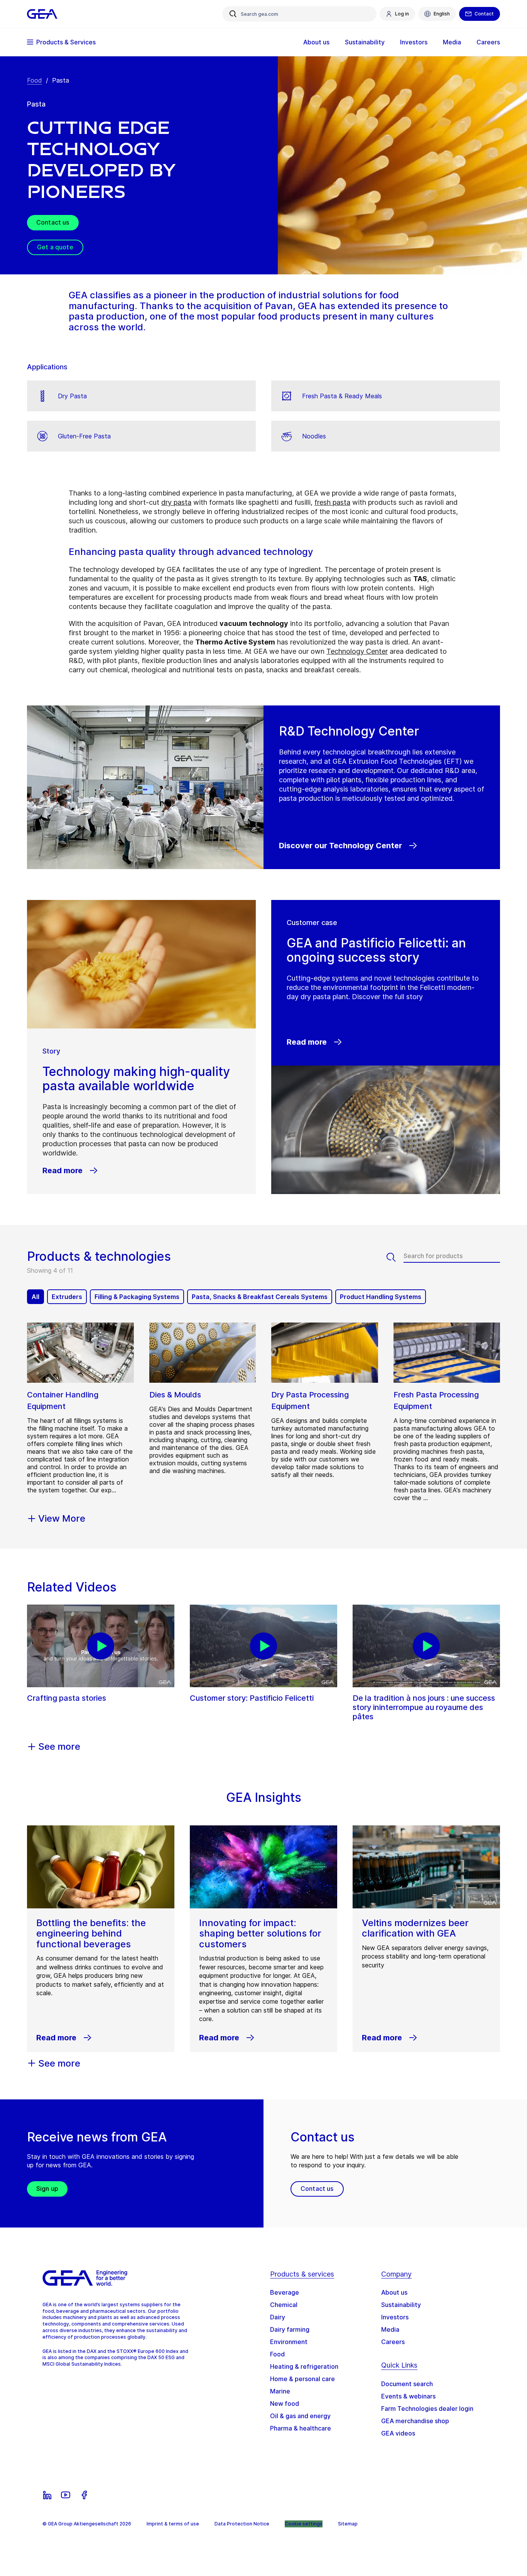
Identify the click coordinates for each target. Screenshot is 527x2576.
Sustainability (401, 2305)
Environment (289, 2342)
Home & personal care (302, 2379)
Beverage (285, 2292)
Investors (395, 2317)
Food (35, 80)
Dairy (278, 2317)
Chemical (284, 2305)
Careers (393, 2342)
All (35, 1297)
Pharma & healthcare (301, 2428)
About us (394, 2292)
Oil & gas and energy (300, 2416)
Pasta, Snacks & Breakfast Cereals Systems (260, 1297)
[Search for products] (395, 1257)
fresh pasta (332, 502)
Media (390, 2329)
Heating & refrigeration (304, 2366)
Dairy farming (290, 2329)
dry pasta (176, 502)
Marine (280, 2391)
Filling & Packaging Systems (137, 1297)
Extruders (67, 1297)
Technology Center (357, 651)
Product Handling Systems (381, 1297)
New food (285, 2403)
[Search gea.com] (233, 14)
